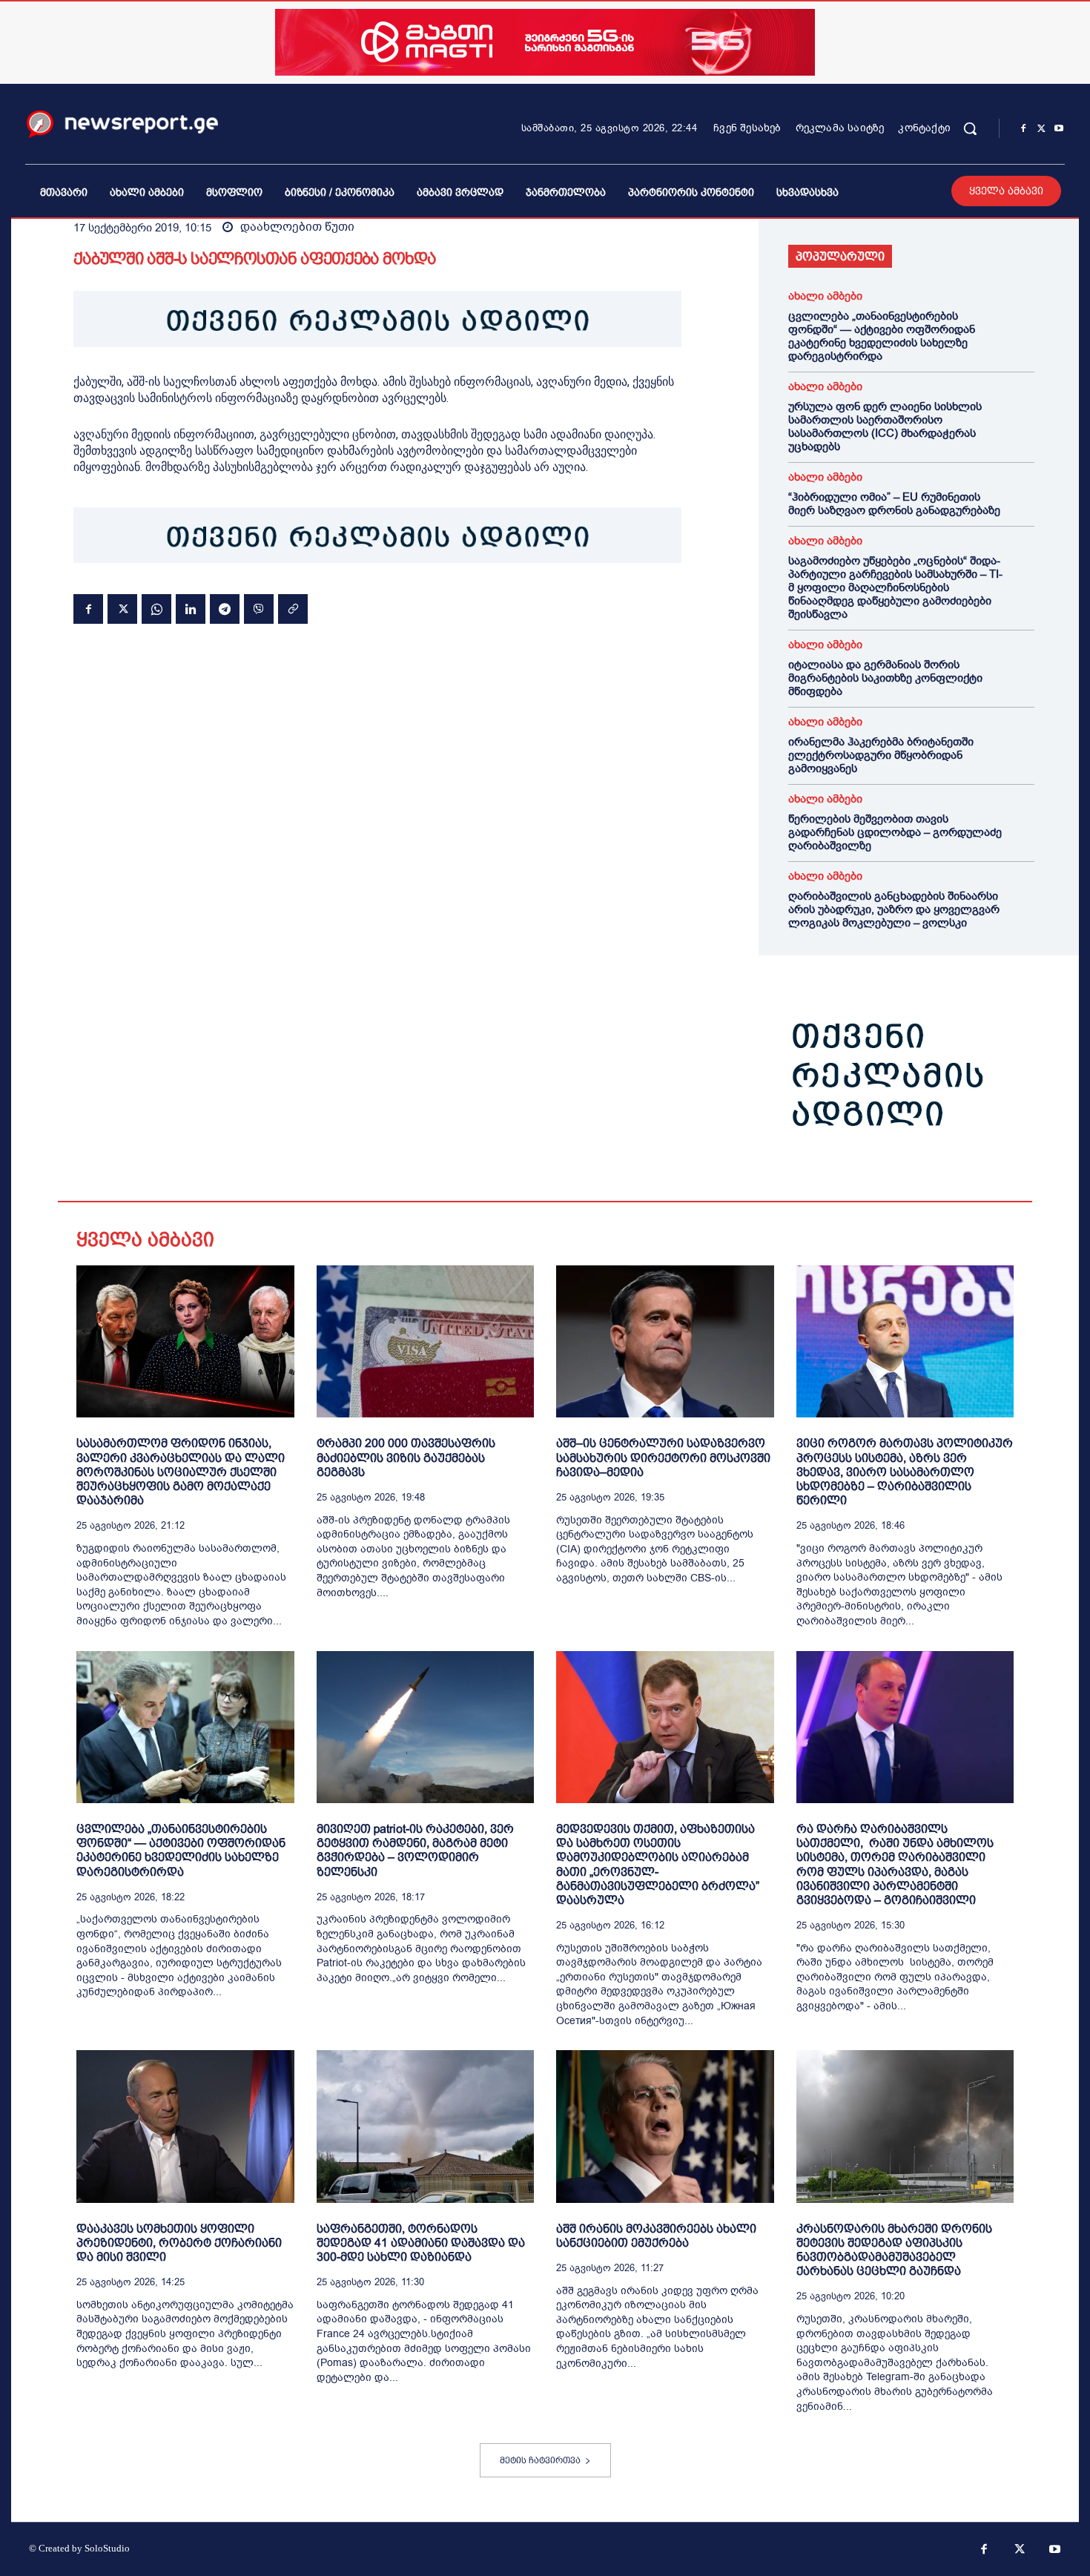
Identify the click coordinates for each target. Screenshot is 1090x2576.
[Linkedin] (191, 609)
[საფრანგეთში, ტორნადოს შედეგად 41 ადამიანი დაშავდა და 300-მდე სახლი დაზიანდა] (426, 2126)
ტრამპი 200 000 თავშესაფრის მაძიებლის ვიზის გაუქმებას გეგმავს (406, 1457)
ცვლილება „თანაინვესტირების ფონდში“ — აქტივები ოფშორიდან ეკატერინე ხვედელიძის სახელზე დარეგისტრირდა (882, 336)
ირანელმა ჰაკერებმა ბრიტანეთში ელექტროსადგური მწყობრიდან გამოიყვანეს (881, 755)
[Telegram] (225, 609)
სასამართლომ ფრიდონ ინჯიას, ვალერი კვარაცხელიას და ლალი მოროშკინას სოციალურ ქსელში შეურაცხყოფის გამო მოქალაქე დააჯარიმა (181, 1472)
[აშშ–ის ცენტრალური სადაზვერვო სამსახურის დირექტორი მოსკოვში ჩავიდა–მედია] (665, 1341)
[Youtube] (1059, 129)
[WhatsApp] (156, 609)
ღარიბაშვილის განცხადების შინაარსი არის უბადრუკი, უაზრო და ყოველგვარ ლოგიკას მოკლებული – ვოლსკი (894, 909)
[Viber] (259, 609)
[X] (1041, 129)
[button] (970, 128)
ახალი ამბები (825, 296)
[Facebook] (1023, 129)
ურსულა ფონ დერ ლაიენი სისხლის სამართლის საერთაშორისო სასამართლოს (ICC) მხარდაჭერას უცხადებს (885, 426)
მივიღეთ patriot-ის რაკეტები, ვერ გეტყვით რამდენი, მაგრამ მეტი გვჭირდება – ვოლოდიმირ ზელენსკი (415, 1850)
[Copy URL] (293, 609)
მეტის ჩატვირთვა (540, 2460)
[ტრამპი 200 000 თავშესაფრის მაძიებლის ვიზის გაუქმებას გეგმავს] (426, 1341)
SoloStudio (107, 2548)
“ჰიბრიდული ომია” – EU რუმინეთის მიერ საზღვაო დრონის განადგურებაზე (894, 504)
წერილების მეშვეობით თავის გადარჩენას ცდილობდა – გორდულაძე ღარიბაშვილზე (895, 832)
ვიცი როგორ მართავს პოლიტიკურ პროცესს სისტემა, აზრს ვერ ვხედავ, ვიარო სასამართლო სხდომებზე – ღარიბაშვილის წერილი (905, 1472)
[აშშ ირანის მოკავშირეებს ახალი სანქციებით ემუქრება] (665, 2126)
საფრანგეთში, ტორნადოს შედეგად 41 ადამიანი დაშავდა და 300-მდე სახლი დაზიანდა (421, 2243)
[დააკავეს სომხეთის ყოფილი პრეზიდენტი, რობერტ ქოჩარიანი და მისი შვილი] (185, 2126)
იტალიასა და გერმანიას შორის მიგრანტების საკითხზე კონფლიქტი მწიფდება (885, 678)
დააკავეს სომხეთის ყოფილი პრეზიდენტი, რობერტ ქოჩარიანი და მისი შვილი (179, 2243)
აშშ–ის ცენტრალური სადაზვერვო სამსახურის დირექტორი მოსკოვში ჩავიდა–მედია (663, 1457)
